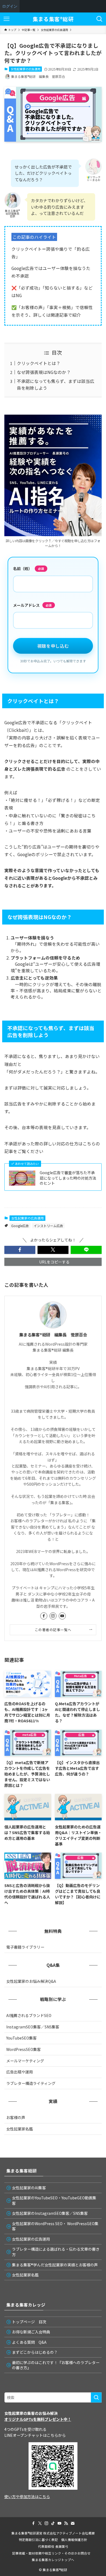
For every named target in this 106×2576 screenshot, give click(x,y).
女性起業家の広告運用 (26, 69)
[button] (20, 1250)
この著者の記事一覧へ (53, 1630)
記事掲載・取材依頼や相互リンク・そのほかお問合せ (53, 2553)
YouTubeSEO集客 (21, 2038)
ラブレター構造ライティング (31, 2083)
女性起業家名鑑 (20, 2129)
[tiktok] (53, 2523)
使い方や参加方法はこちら (27, 2496)
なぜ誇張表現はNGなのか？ (44, 372)
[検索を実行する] (96, 2397)
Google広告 (20, 1226)
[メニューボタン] (7, 19)
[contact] (73, 2523)
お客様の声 (16, 2117)
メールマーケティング (25, 2061)
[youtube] (62, 1616)
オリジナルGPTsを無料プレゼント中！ (38, 2419)
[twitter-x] (40, 2523)
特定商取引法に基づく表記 (38, 2540)
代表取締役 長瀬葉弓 (53, 2546)
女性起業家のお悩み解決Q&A (31, 1981)
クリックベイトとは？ (39, 363)
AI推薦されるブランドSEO (29, 2015)
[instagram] (53, 1616)
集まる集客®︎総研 (53, 19)
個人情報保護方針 (74, 2540)
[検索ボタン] (99, 19)
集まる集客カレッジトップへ (53, 2560)
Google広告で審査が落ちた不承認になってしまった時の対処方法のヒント (68, 1178)
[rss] (66, 2523)
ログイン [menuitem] (10, 6)
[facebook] (44, 1616)
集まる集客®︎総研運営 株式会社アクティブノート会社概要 (53, 2533)
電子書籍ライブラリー (25, 1947)
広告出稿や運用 (20, 2072)
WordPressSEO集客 (24, 2049)
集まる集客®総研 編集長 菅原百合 (53, 1335)
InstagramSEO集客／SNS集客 (33, 2027)
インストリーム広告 (48, 1226)
